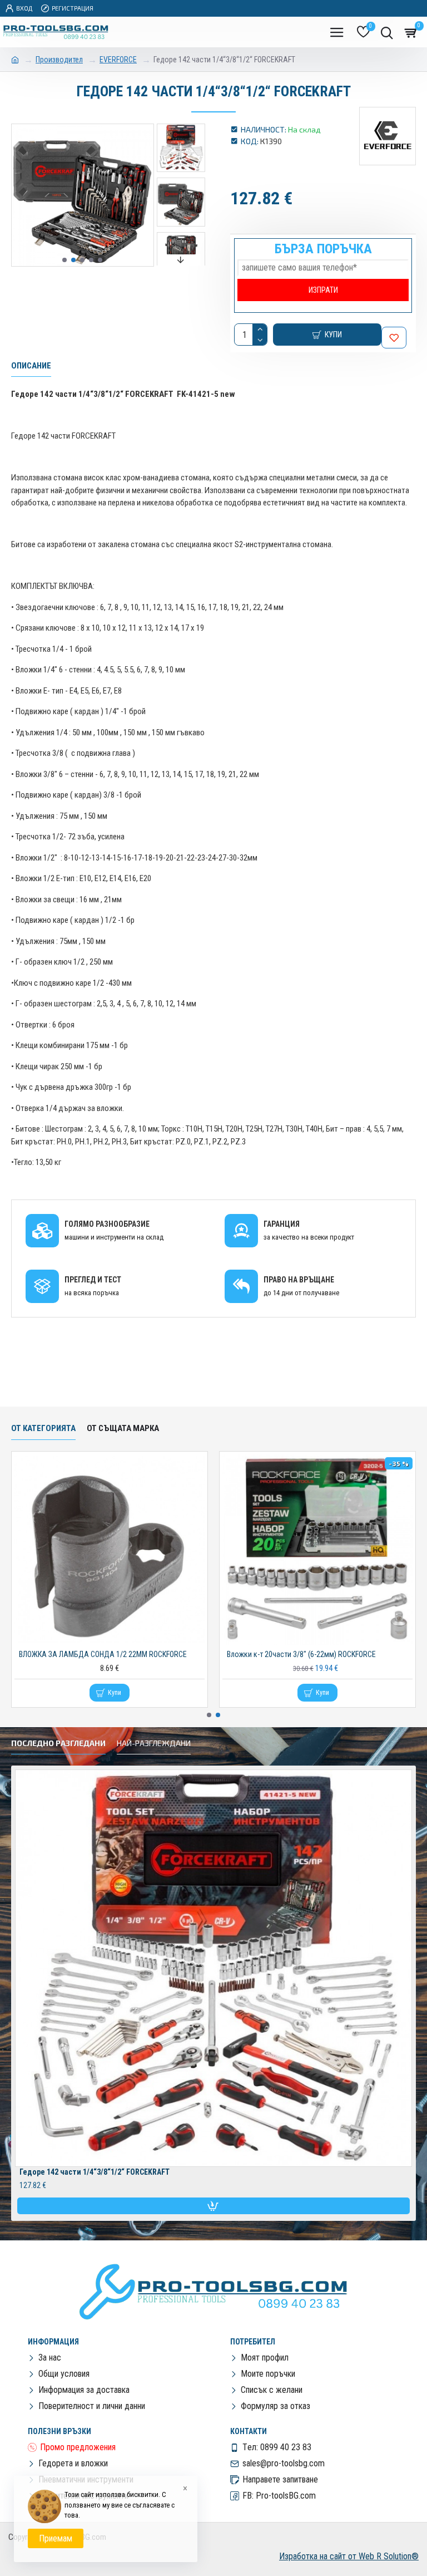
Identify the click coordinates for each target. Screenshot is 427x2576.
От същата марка (123, 1428)
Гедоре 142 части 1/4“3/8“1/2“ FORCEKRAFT (95, 2172)
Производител (59, 60)
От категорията (43, 1428)
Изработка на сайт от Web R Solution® (349, 2556)
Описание (31, 366)
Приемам (56, 2538)
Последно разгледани (58, 1743)
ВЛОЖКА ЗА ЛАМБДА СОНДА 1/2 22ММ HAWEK (304, 1654)
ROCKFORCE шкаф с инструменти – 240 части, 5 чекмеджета (112, 1654)
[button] (64, 260)
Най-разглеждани (154, 1743)
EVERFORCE (118, 60)
